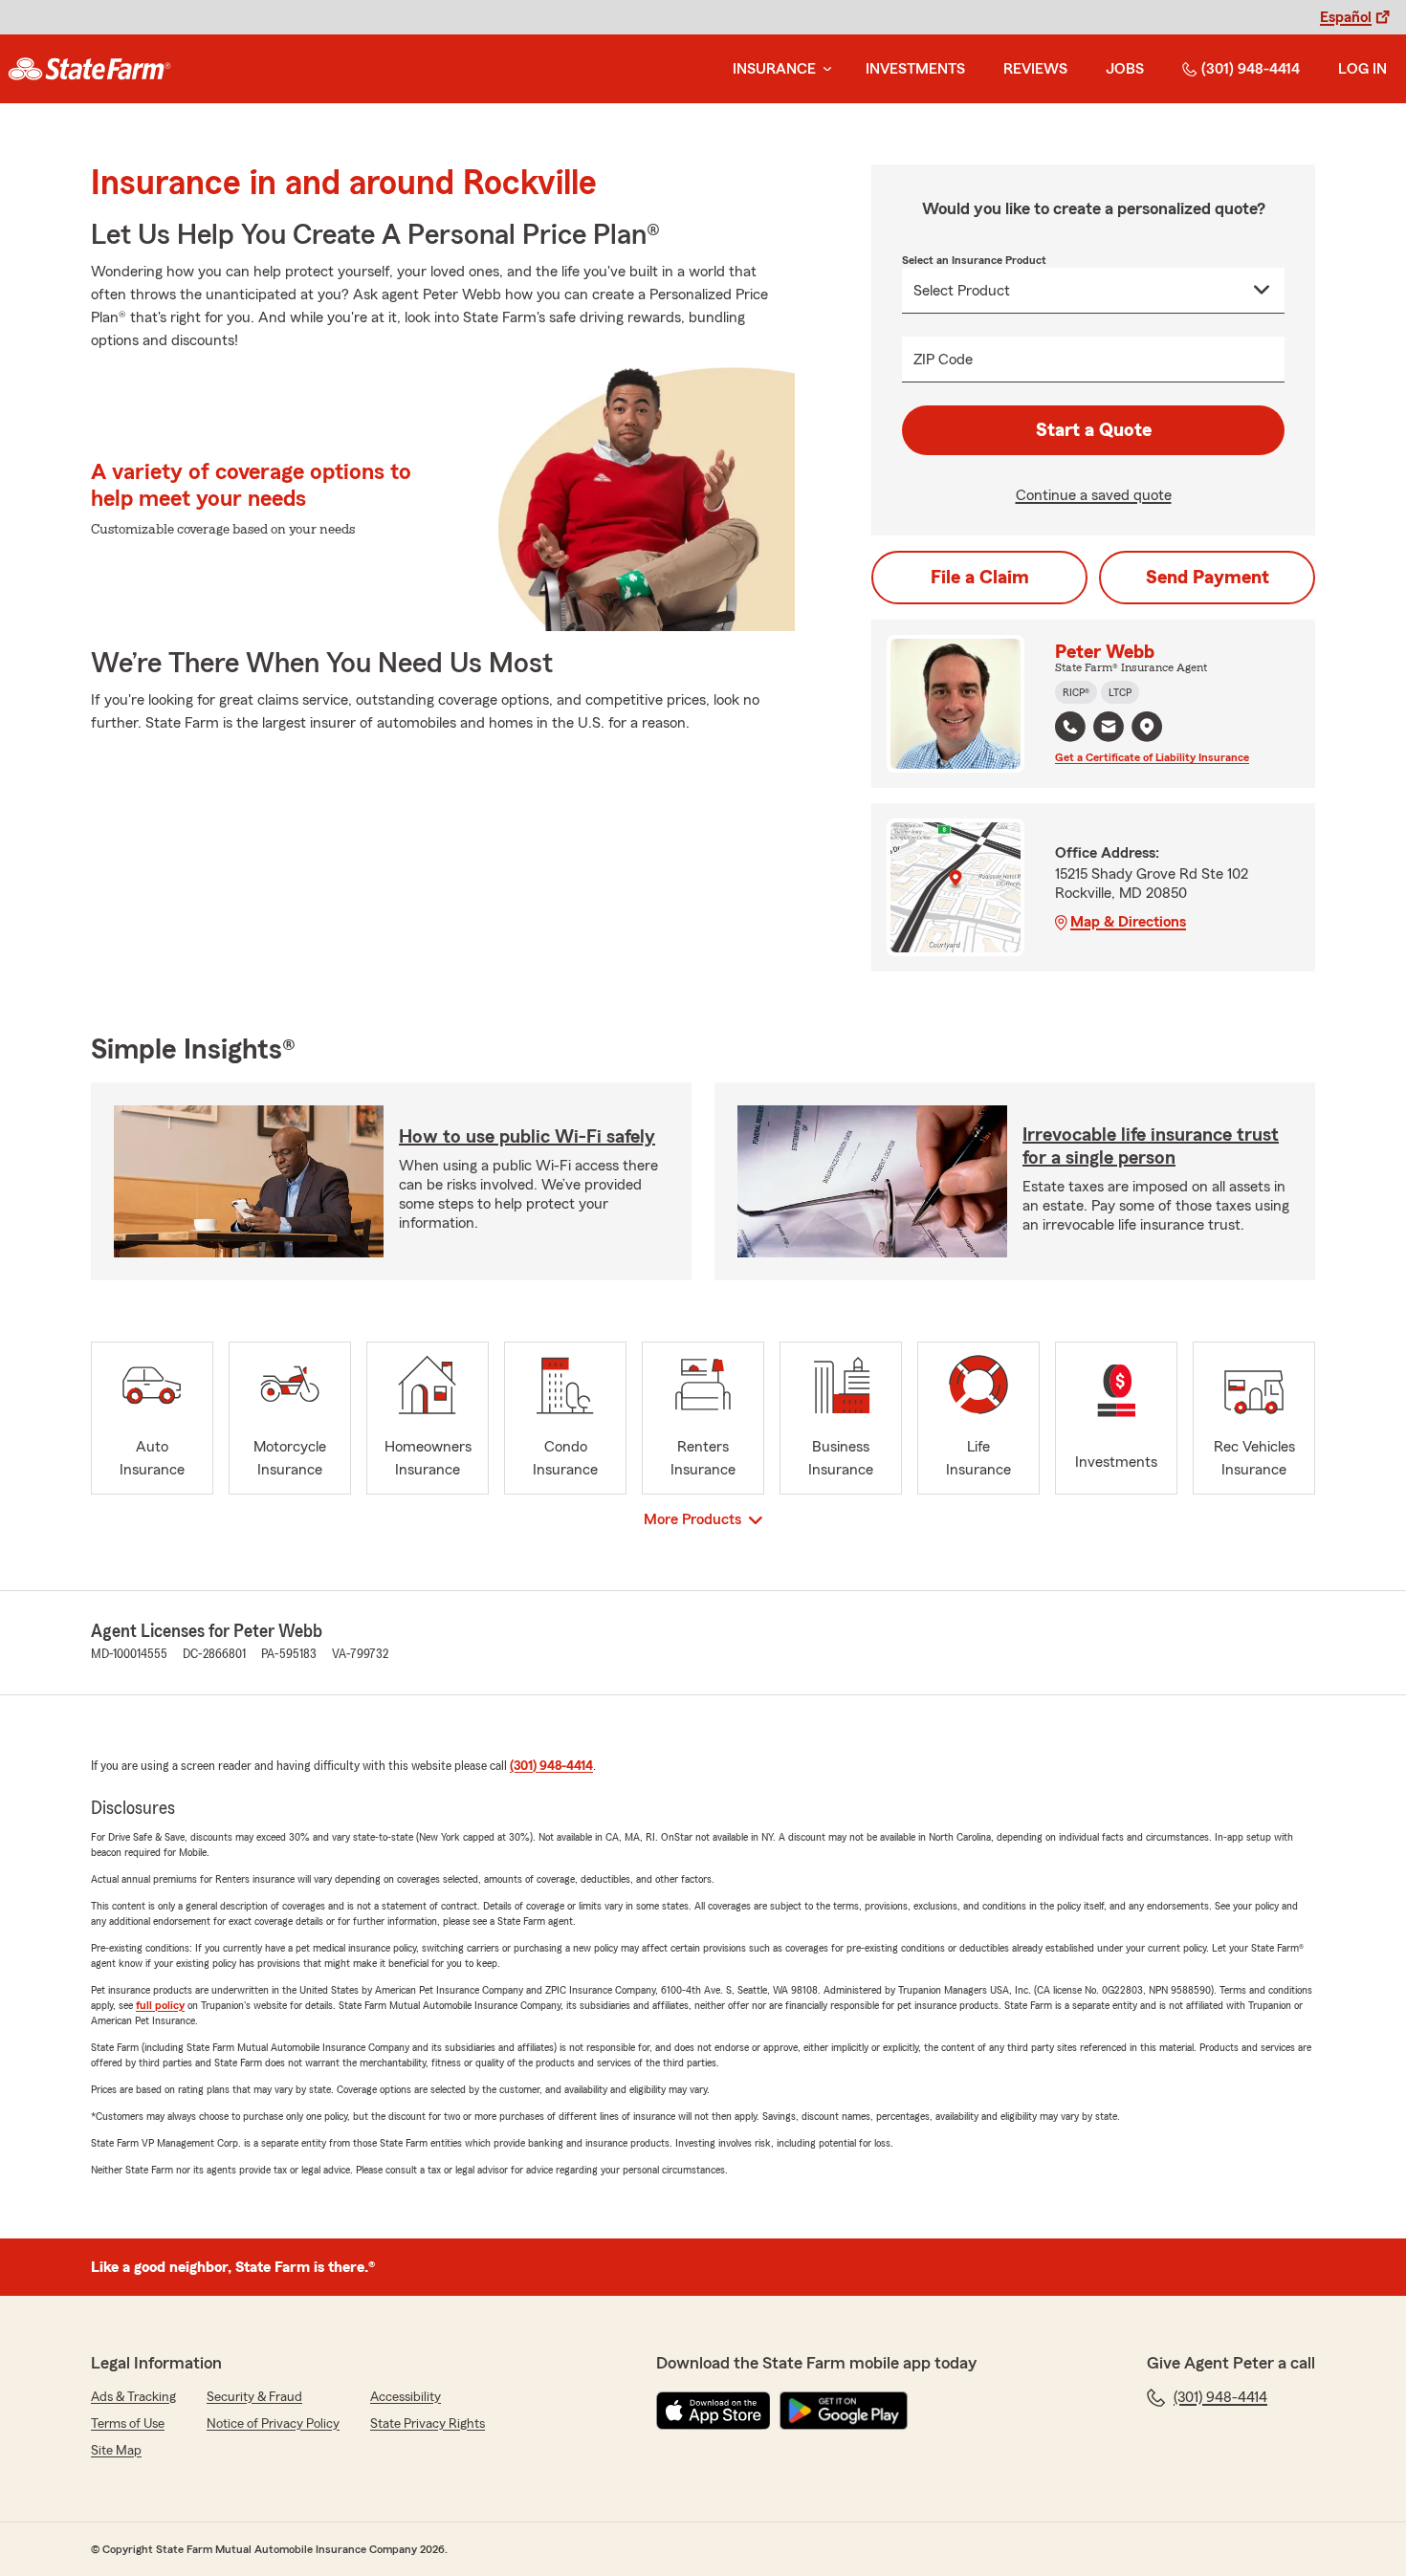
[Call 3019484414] (1070, 727)
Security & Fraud (254, 2397)
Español (1346, 17)
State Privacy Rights (428, 2424)
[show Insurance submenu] (824, 69)
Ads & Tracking (133, 2397)
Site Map (116, 2451)
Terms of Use (128, 2424)
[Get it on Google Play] (844, 2411)
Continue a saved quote (1094, 495)
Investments (915, 69)
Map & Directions (1128, 922)
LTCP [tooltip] (1120, 692)
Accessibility (406, 2397)
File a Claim (980, 578)
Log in (1362, 69)
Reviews (1035, 69)
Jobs (1125, 69)
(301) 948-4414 (1251, 69)
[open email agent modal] (1109, 729)
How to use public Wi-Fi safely (527, 1137)
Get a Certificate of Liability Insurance (1152, 757)
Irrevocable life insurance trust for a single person (1151, 1146)
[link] (89, 69)
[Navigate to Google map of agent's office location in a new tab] (1147, 727)
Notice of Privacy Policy (273, 2424)
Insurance (774, 69)
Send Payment (1208, 578)
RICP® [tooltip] (1076, 692)
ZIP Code (943, 360)
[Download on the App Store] (714, 2411)
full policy (160, 2005)
